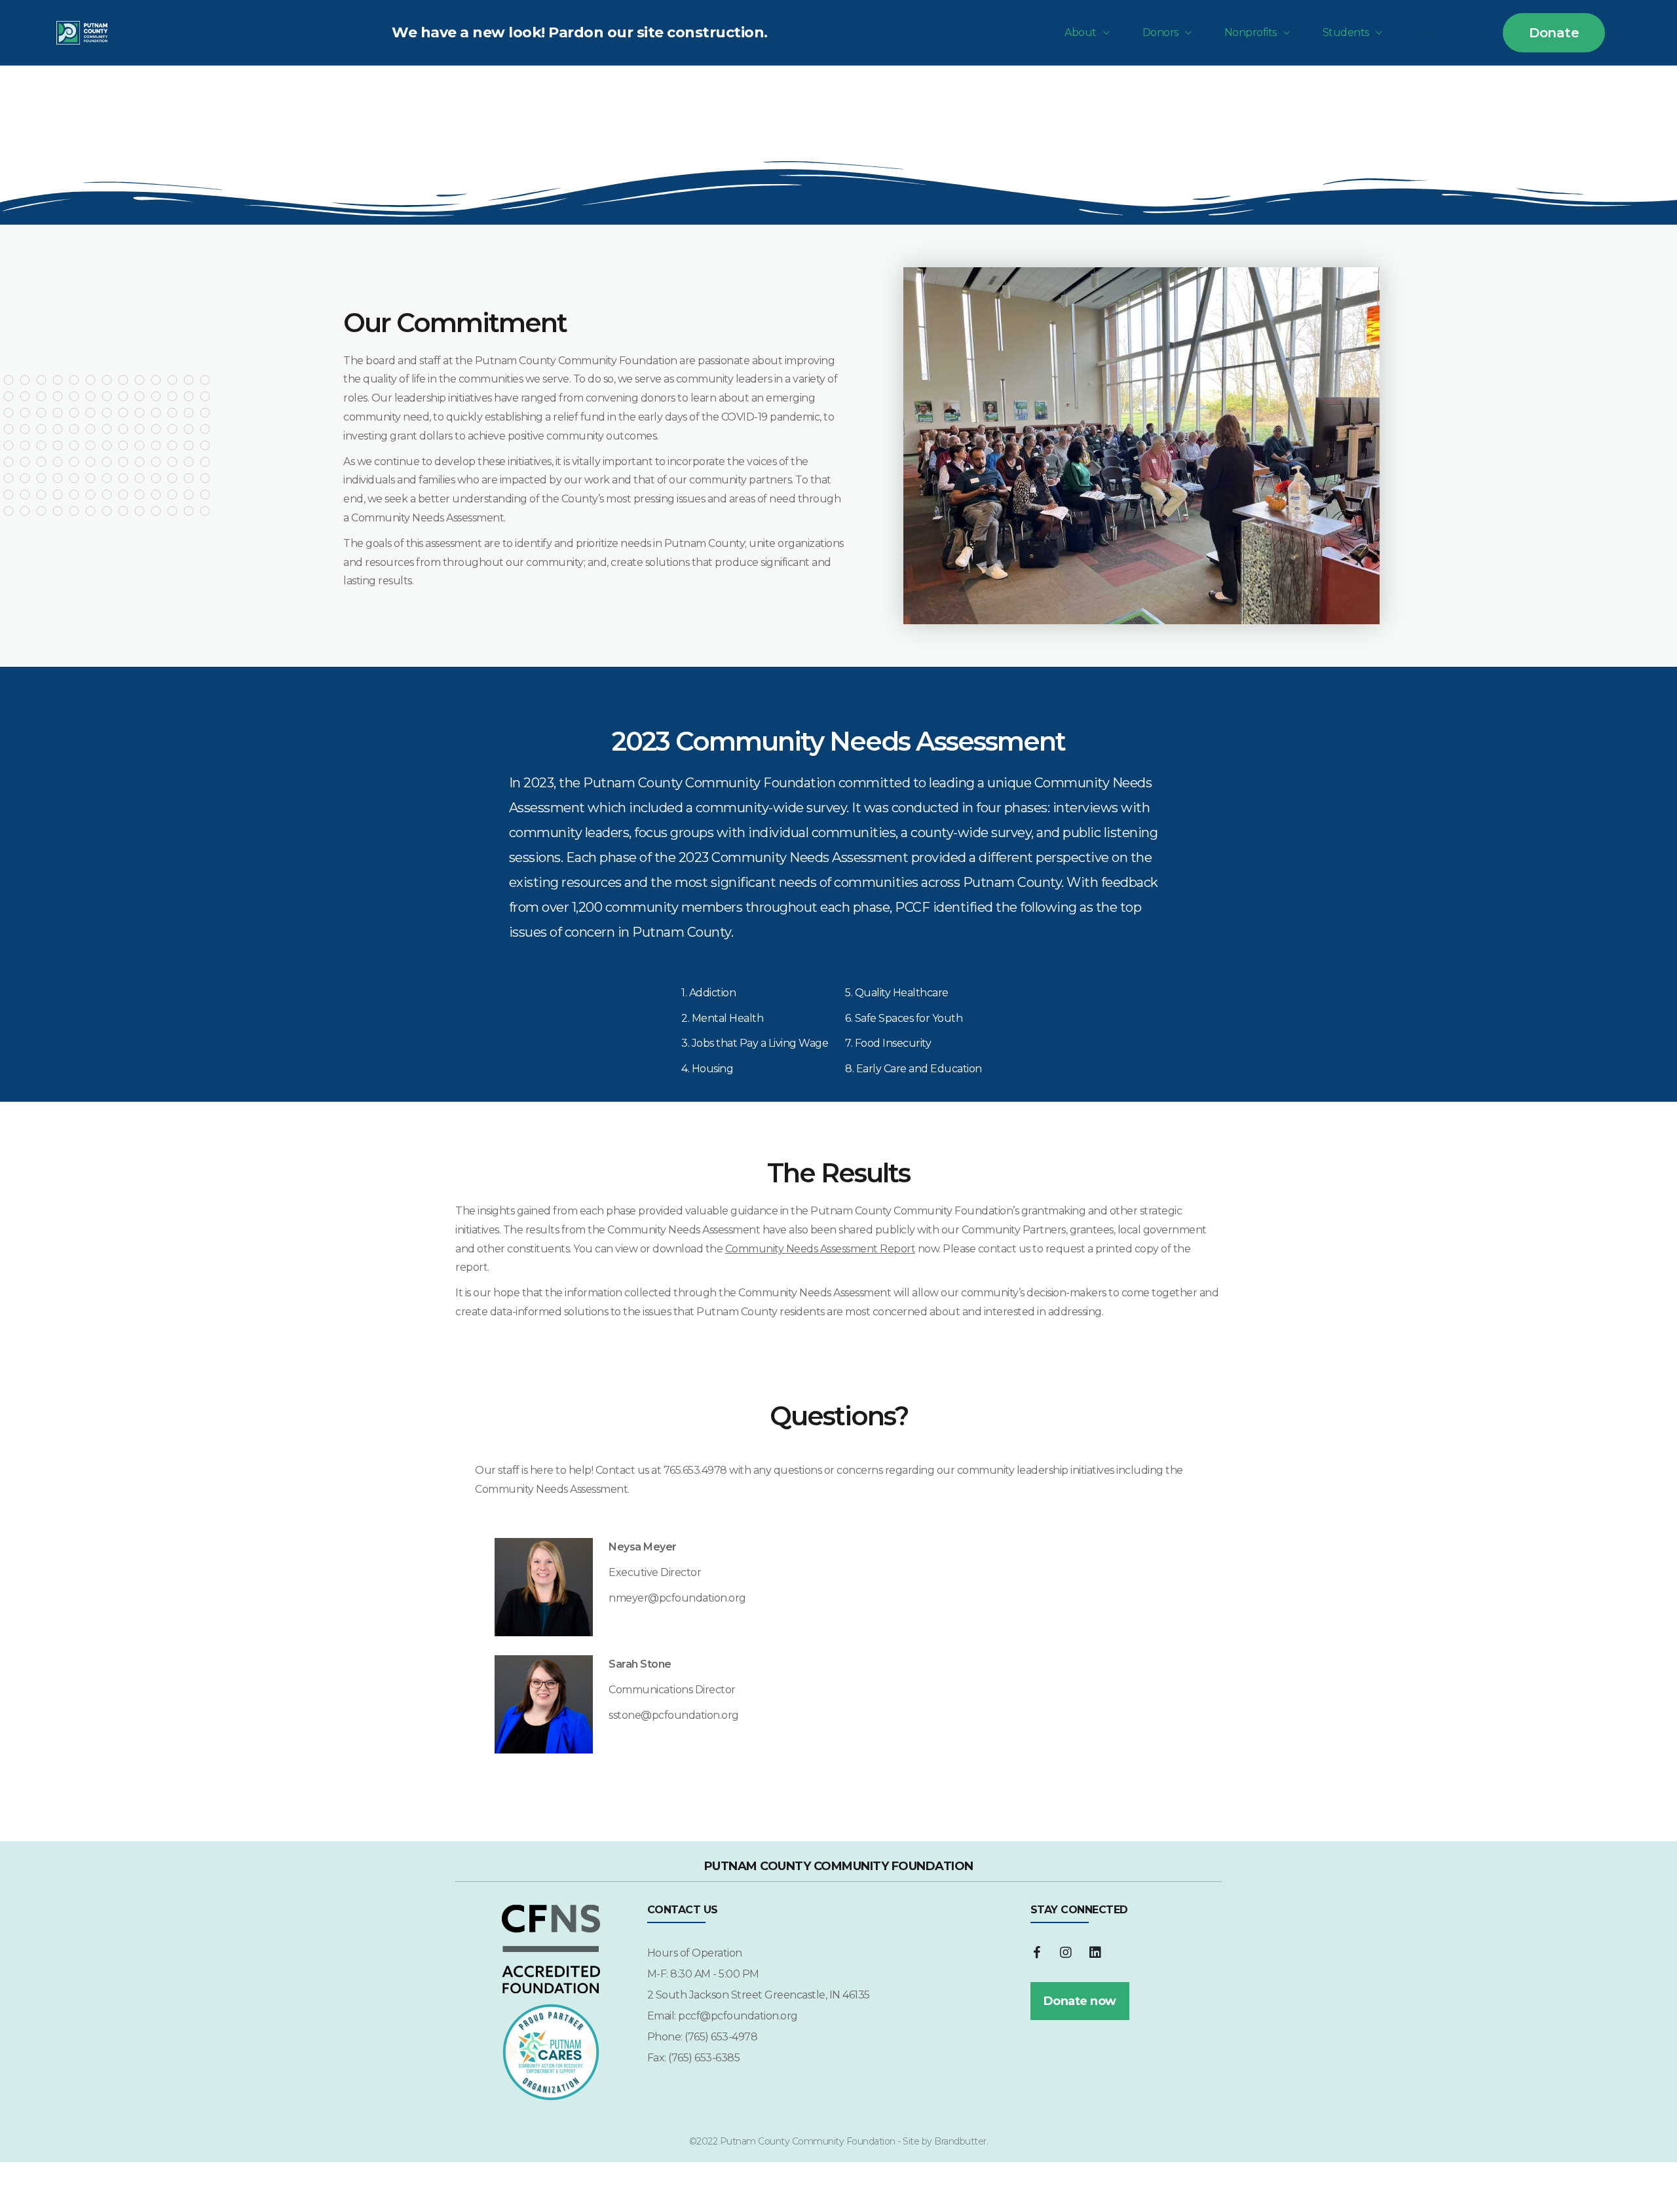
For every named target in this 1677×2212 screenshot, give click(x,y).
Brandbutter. (961, 2141)
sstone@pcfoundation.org (674, 1715)
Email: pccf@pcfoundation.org (723, 2016)
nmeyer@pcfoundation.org (677, 1598)
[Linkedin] (1095, 1953)
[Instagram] (1066, 1953)
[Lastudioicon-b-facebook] (1037, 1953)
